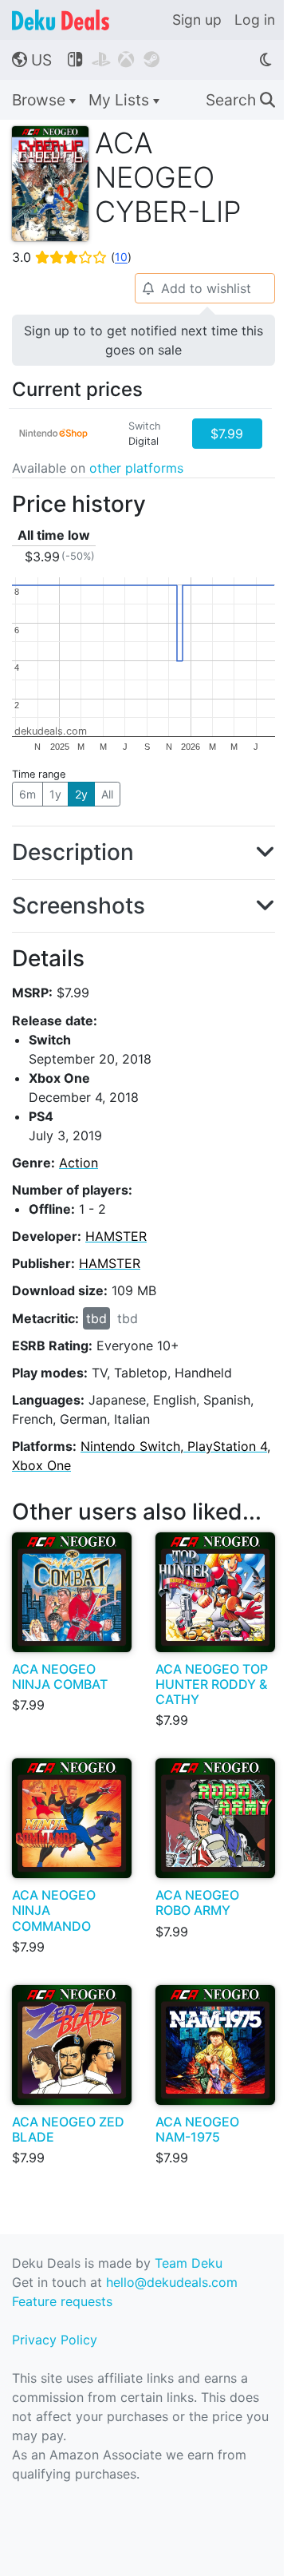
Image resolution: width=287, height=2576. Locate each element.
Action (79, 1163)
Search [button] (240, 100)
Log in (255, 20)
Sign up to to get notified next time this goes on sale (143, 340)
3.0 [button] (72, 257)
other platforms (136, 468)
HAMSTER (116, 1236)
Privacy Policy (55, 2340)
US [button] (32, 60)
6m (28, 794)
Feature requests (62, 2301)
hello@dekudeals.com (172, 2282)
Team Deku (189, 2263)
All (107, 794)
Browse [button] (41, 100)
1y (55, 794)
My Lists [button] (121, 100)
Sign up (197, 20)
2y (81, 794)
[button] (143, 853)
